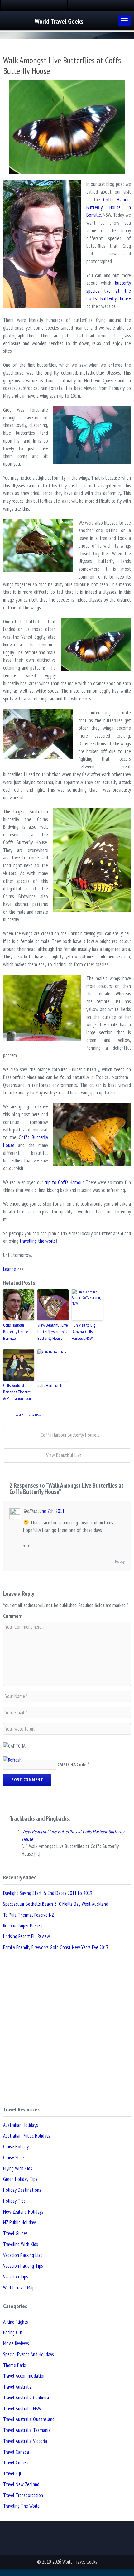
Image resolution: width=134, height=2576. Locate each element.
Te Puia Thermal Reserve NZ (29, 1915)
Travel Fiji (12, 2473)
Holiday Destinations (22, 2190)
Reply (120, 1561)
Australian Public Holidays (27, 2136)
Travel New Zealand (21, 2484)
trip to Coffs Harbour (64, 1182)
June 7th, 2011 (51, 1511)
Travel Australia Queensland (29, 2419)
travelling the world (38, 1241)
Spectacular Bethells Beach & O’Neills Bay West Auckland (56, 1904)
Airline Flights (16, 2322)
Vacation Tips (16, 2277)
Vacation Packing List (23, 2255)
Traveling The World (21, 2506)
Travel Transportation (23, 2495)
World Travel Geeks (59, 21)
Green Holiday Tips (20, 2179)
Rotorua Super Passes (23, 1925)
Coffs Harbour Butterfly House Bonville (16, 1332)
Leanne (10, 1269)
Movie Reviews (16, 2343)
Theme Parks (15, 2365)
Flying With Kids (18, 2168)
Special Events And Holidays (29, 2354)
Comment (13, 1616)
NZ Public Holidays (20, 2222)
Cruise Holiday (16, 2147)
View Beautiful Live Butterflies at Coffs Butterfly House (53, 1332)
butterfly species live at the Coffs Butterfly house (109, 291)
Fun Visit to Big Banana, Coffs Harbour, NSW (84, 1332)
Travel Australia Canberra (26, 2398)
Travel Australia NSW (27, 1415)
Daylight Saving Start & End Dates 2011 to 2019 (48, 1893)
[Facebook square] (34, 6)
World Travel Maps (20, 2288)
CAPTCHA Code (72, 1765)
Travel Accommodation (24, 2376)
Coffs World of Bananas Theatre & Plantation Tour (17, 1392)
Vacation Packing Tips (23, 2266)
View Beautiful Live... (65, 1455)
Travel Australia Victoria (25, 2441)
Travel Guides (15, 2233)
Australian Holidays (21, 2125)
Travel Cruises (16, 2462)
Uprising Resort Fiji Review (26, 1936)
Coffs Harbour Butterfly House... (69, 1435)
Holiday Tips (14, 2201)
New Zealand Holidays (23, 2212)
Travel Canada (16, 2452)
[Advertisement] (67, 2029)
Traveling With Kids (21, 2244)
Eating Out (13, 2332)
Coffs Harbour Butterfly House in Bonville (109, 207)
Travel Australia (17, 2387)
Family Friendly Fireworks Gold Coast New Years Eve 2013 (56, 1947)
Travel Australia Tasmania (27, 2430)
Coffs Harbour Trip (51, 1385)
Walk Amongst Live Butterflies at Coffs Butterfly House (62, 65)
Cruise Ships (14, 2157)
